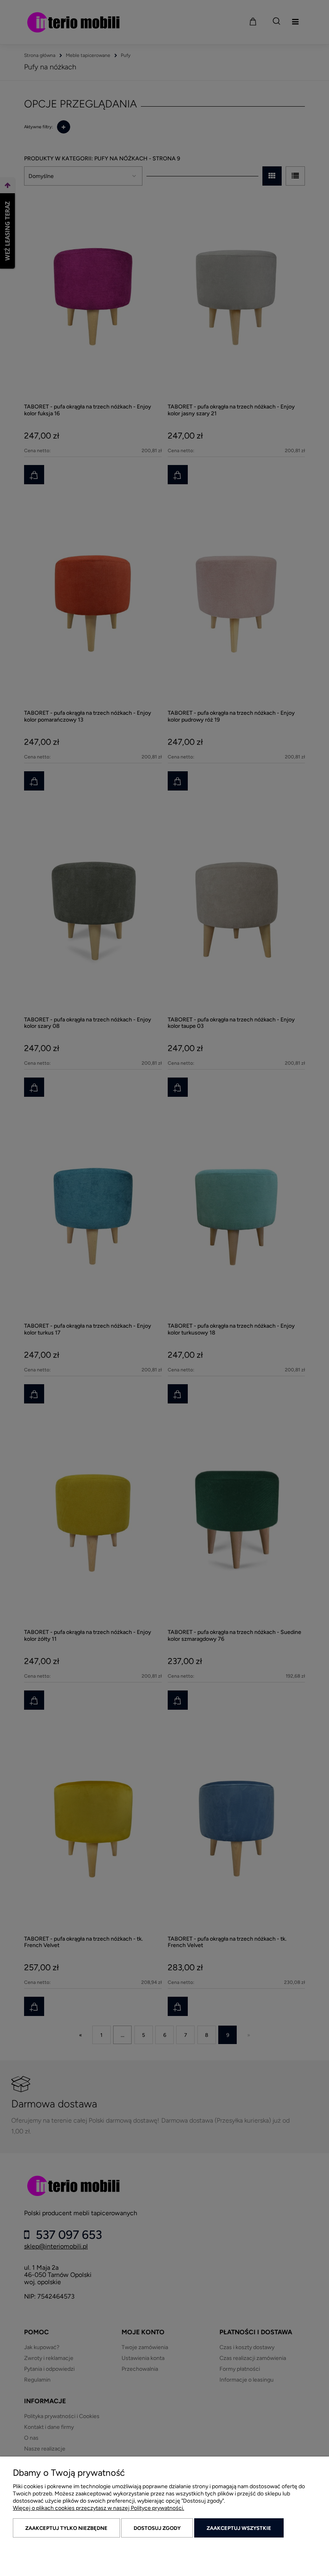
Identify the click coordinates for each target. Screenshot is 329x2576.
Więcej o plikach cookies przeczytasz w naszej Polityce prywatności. (98, 2508)
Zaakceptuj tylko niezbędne (66, 2528)
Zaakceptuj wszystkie (239, 2528)
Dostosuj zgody (157, 2528)
